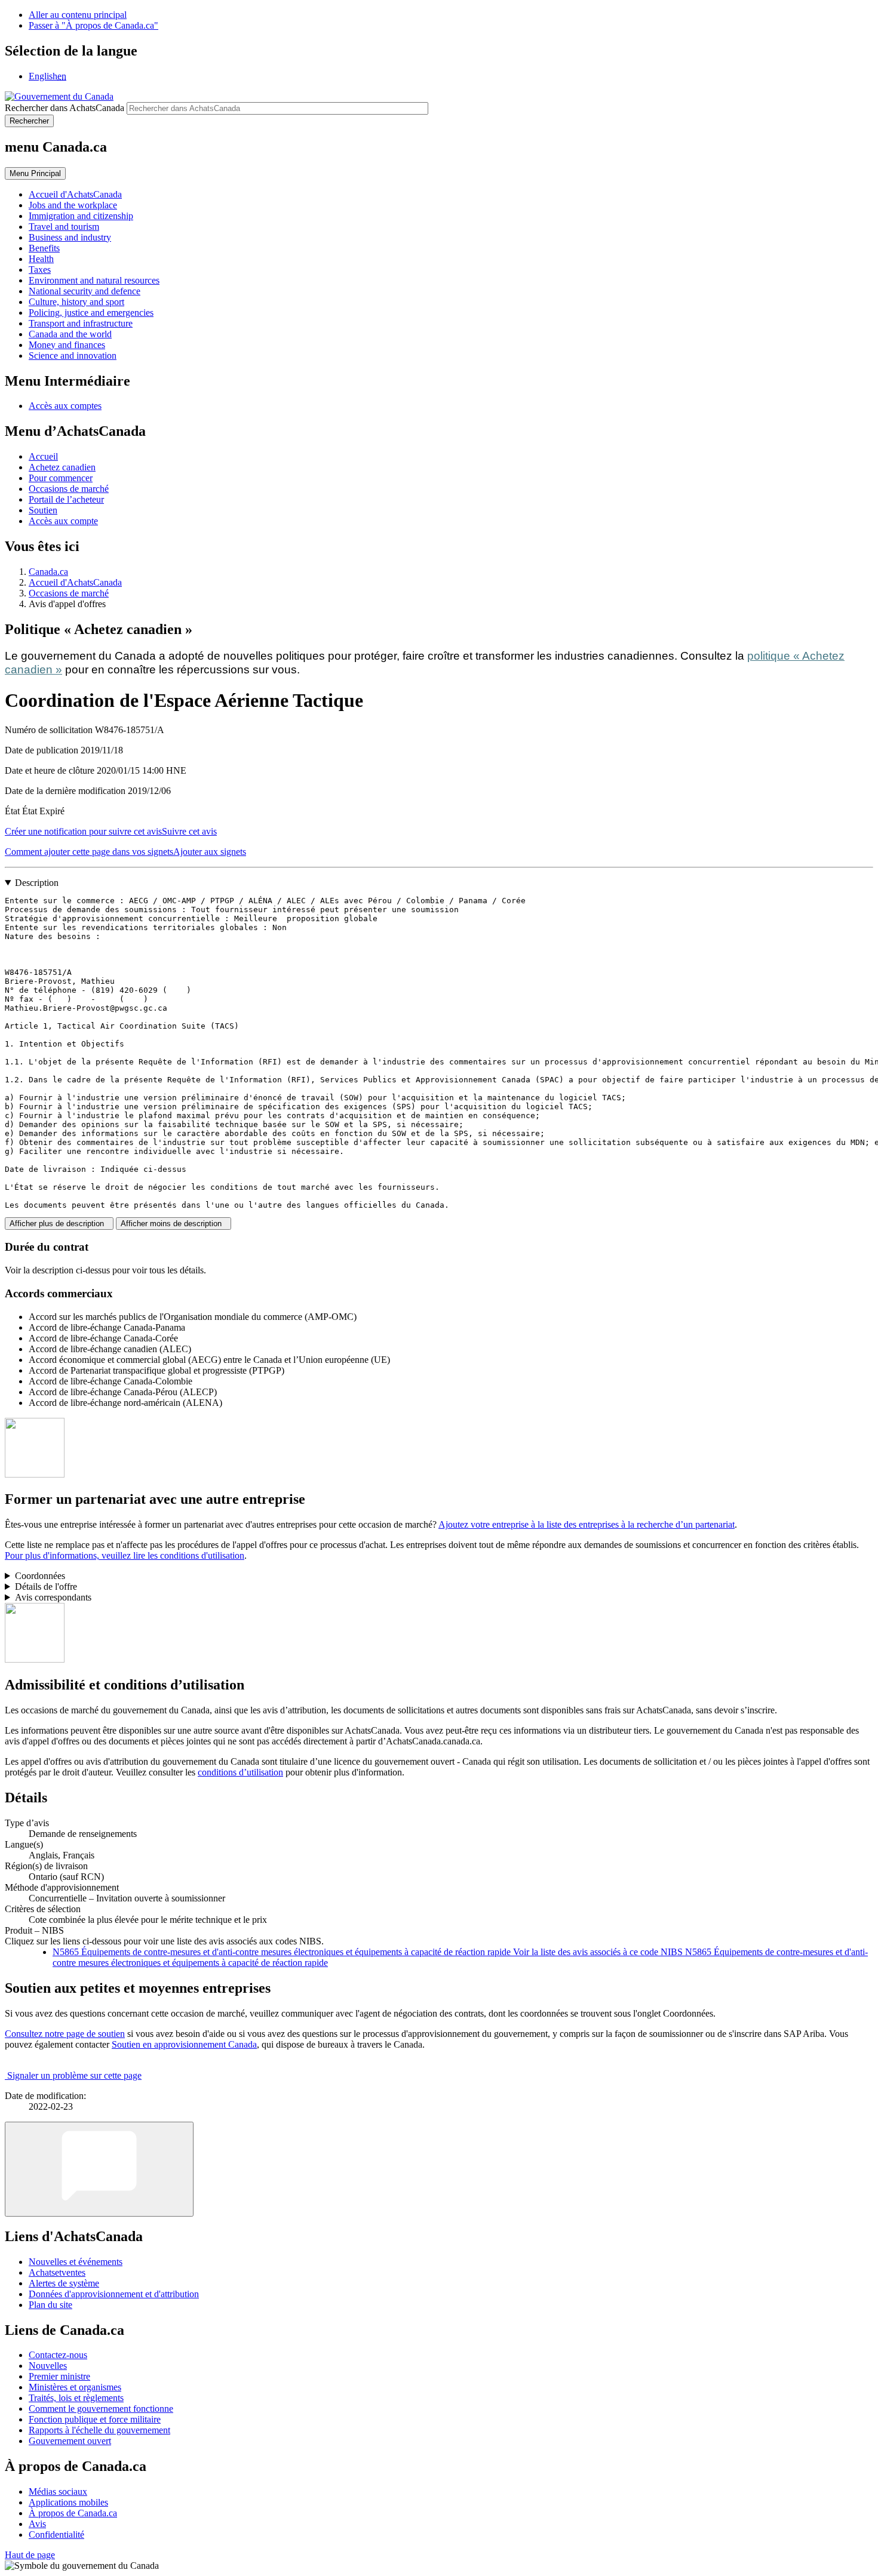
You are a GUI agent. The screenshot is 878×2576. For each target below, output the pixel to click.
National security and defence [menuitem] (85, 291)
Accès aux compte (63, 521)
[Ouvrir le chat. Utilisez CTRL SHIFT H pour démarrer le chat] (99, 2169)
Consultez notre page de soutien (65, 2034)
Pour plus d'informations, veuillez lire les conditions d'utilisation (125, 1555)
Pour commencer (61, 478)
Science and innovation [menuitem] (73, 356)
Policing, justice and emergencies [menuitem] (91, 313)
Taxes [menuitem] (40, 270)
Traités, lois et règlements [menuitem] (76, 2398)
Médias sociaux (58, 2492)
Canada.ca (48, 572)
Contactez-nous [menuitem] (58, 2355)
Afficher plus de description (59, 1224)
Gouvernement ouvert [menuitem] (70, 2441)
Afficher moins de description (174, 1224)
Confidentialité (56, 2535)
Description (37, 883)
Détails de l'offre (46, 1586)
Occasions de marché (69, 489)
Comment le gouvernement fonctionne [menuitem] (101, 2409)
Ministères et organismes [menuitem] (75, 2387)
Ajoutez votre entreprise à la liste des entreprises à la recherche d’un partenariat (587, 1524)
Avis (37, 2524)
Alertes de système (64, 2283)
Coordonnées (40, 1576)
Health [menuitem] (41, 259)
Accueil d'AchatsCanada (75, 582)
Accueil (43, 456)
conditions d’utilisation (240, 1772)
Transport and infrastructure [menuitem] (81, 323)
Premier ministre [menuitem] (59, 2376)
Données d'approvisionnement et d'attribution (114, 2294)
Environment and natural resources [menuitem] (94, 280)
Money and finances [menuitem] (67, 345)
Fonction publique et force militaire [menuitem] (95, 2419)
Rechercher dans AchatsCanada (65, 108)
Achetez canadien (62, 467)
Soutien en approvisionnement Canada (184, 2044)
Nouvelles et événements (76, 2262)
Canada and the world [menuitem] (70, 334)
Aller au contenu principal (78, 15)
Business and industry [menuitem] (70, 237)
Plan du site (50, 2305)
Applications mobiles (68, 2502)
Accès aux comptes (65, 406)
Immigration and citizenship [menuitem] (81, 216)
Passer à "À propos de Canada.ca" (93, 25)
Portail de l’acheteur (66, 499)
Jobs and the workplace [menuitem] (73, 205)
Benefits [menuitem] (44, 248)
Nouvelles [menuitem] (48, 2366)
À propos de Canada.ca (73, 2513)
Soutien (43, 510)
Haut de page (30, 2555)
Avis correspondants (53, 1597)
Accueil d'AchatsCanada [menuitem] (75, 194)
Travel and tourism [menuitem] (64, 227)
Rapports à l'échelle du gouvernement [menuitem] (99, 2430)
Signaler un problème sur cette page (74, 2075)
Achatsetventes (57, 2272)
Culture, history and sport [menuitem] (76, 302)
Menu (35, 173)
